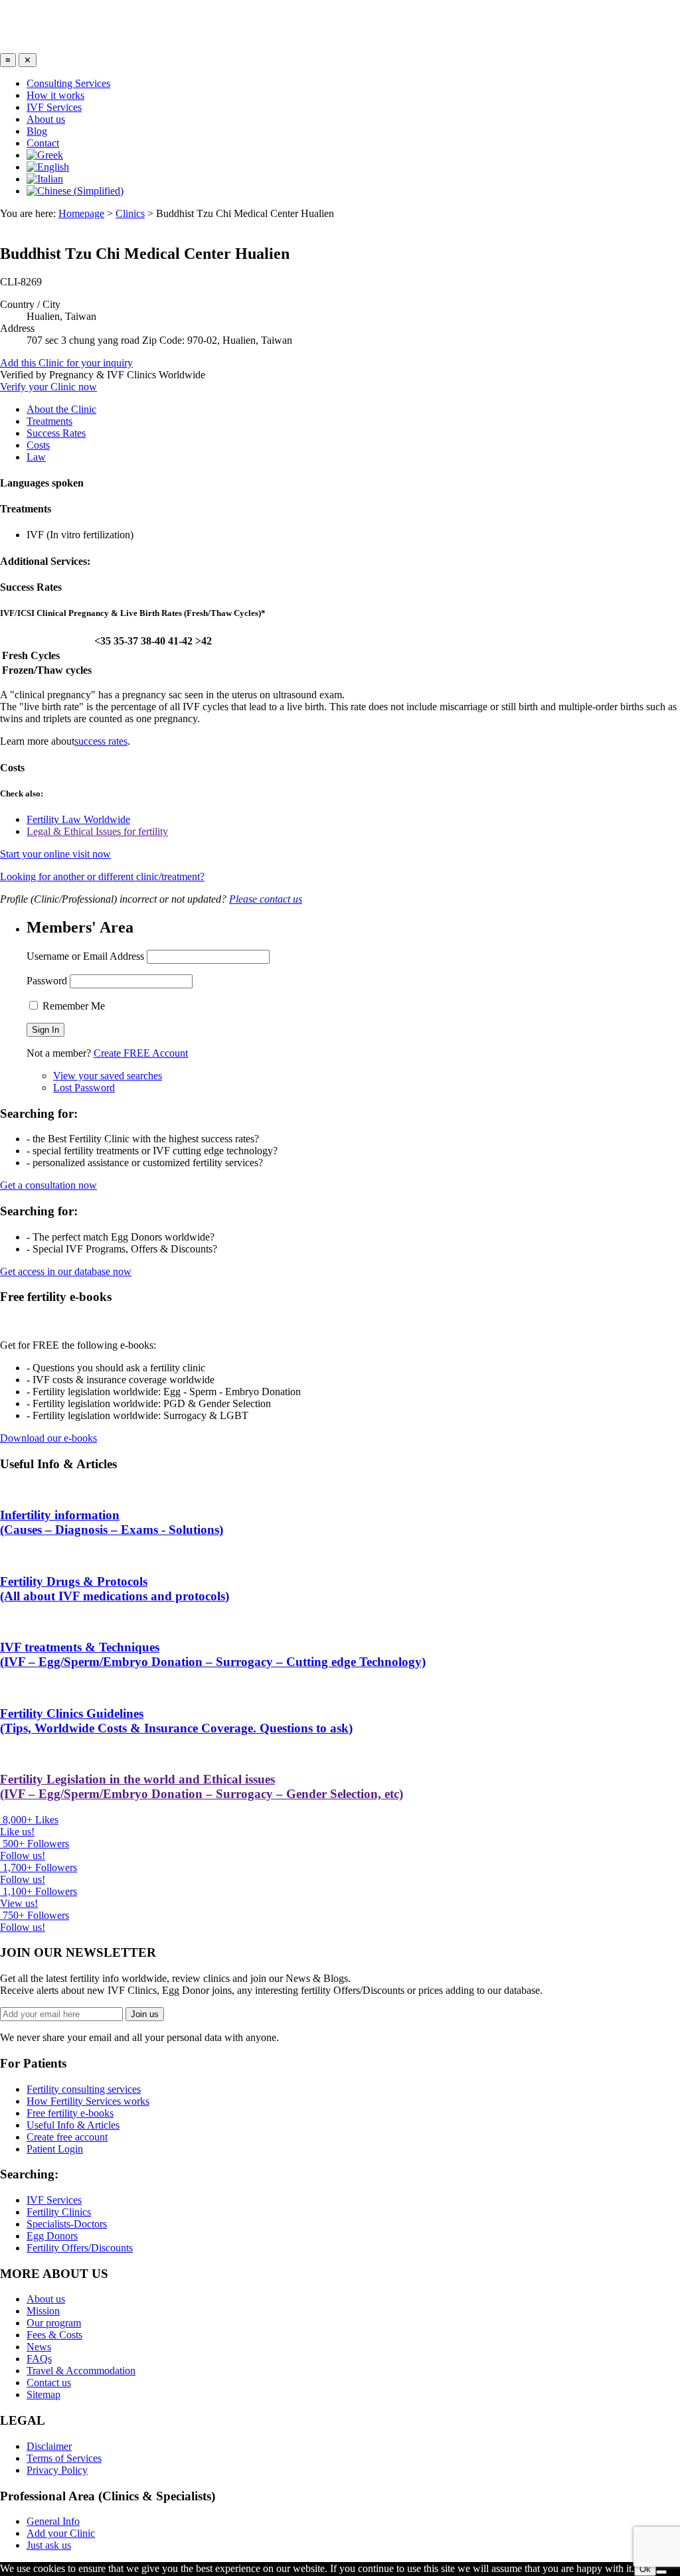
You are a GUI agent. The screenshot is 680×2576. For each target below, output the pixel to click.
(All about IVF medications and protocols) (115, 1589)
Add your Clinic (61, 2533)
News (39, 2347)
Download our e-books (48, 1438)
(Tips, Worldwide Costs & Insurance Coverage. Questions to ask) (176, 1721)
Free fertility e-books (70, 2113)
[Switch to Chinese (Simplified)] (75, 191)
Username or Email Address (85, 956)
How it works (55, 95)
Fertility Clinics (59, 2212)
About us (46, 119)
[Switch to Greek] (45, 155)
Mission (43, 2311)
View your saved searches (108, 1076)
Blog (37, 131)
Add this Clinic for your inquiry (66, 363)
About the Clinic (61, 409)
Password (47, 981)
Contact (43, 143)
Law (36, 457)
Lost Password (84, 1088)
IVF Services (54, 107)
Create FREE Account (141, 1053)
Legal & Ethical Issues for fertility (97, 831)
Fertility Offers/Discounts (80, 2248)
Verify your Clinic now (48, 387)
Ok (645, 2569)
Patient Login (55, 2149)
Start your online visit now (55, 854)
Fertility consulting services (84, 2089)
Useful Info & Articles (73, 2125)
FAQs (39, 2359)
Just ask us (49, 2545)
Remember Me (72, 1006)
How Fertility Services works (88, 2101)
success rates (101, 741)
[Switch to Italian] (45, 179)
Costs (38, 445)
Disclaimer (49, 2446)
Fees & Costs (54, 2335)
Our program (54, 2323)
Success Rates (56, 433)
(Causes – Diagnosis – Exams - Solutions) (112, 1522)
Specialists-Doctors (67, 2224)
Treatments (49, 421)
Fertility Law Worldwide (78, 819)
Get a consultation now (48, 1185)
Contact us (49, 2383)
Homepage (81, 213)
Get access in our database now (66, 1271)
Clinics (130, 213)
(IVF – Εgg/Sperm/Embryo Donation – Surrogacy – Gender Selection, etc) (202, 1786)
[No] (661, 2572)
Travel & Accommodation (81, 2371)
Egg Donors (52, 2236)
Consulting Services (68, 83)
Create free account (67, 2137)
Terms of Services (64, 2458)
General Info (53, 2521)
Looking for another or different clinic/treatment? (102, 876)
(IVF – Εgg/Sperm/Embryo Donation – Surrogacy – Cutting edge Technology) (213, 1654)
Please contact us (266, 899)
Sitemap (43, 2394)
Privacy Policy (57, 2470)
